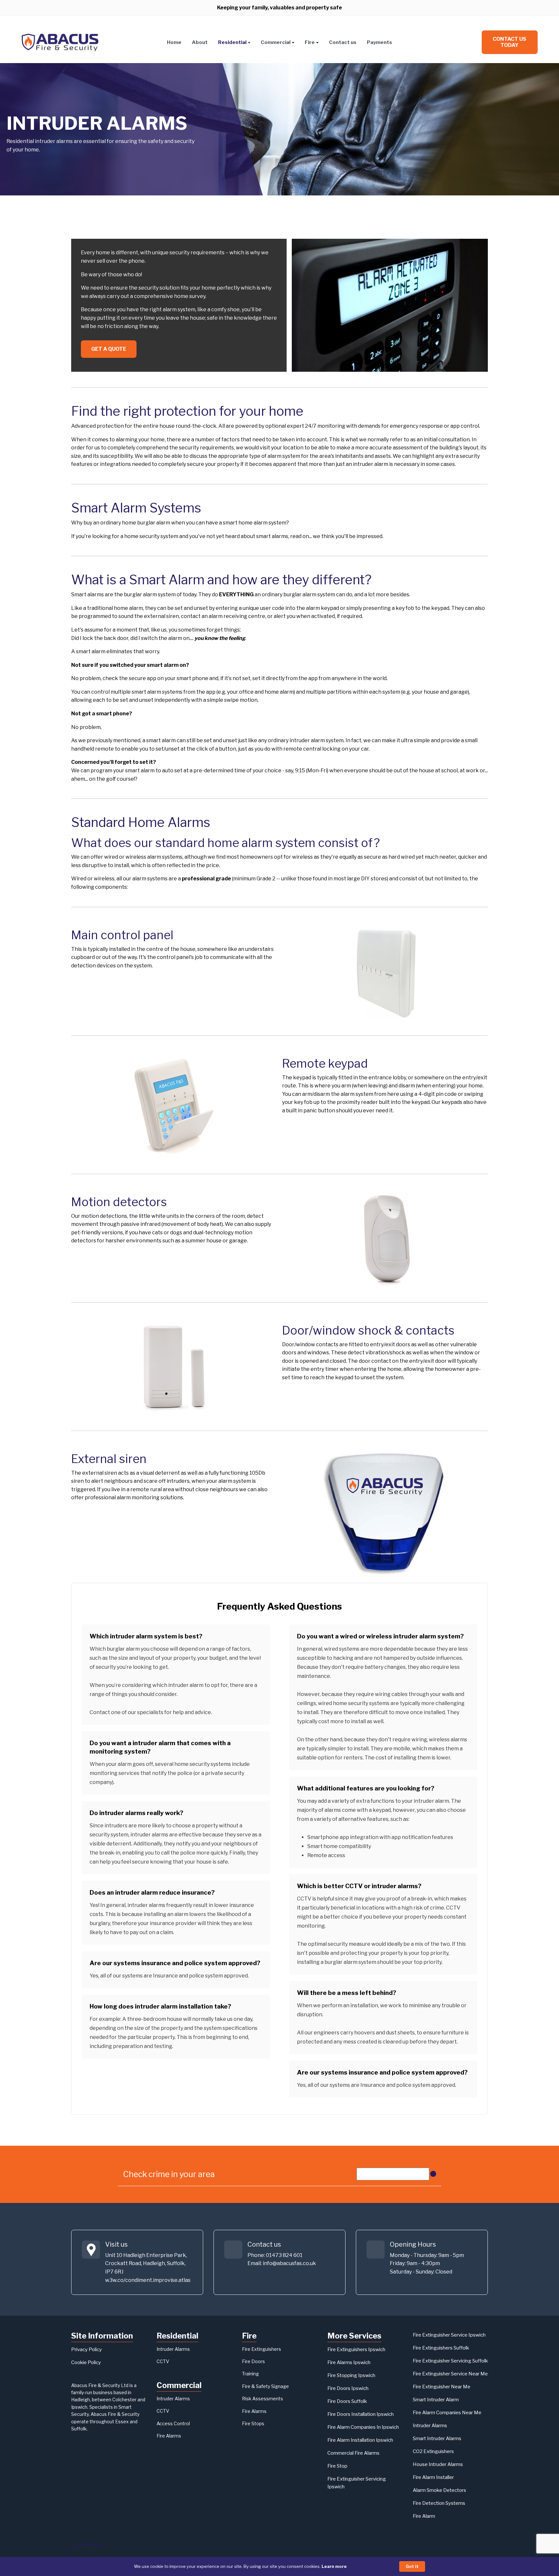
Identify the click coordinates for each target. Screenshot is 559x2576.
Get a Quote (109, 349)
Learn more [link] (334, 2566)
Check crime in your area (169, 2174)
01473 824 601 (284, 2255)
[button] (234, 42)
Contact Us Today (510, 42)
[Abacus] (60, 42)
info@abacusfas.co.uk (289, 2263)
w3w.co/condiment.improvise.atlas (148, 2280)
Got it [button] (412, 2566)
